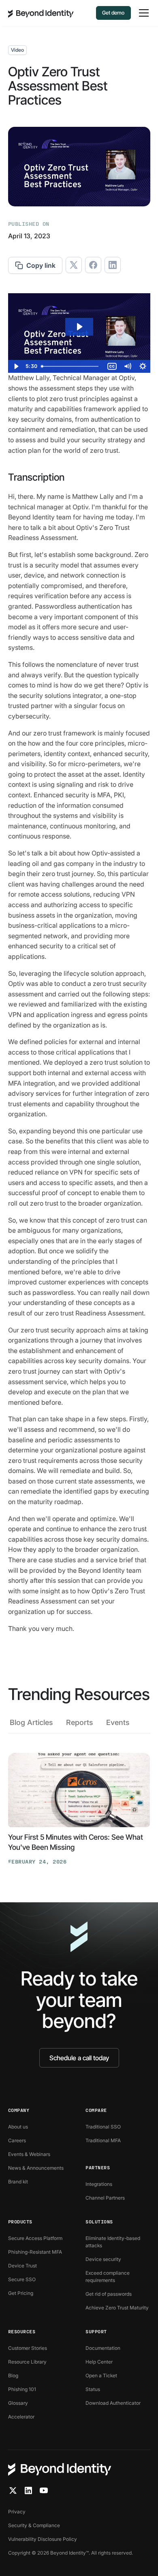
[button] (142, 13)
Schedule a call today (79, 2058)
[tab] (31, 1725)
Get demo (113, 13)
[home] (41, 13)
